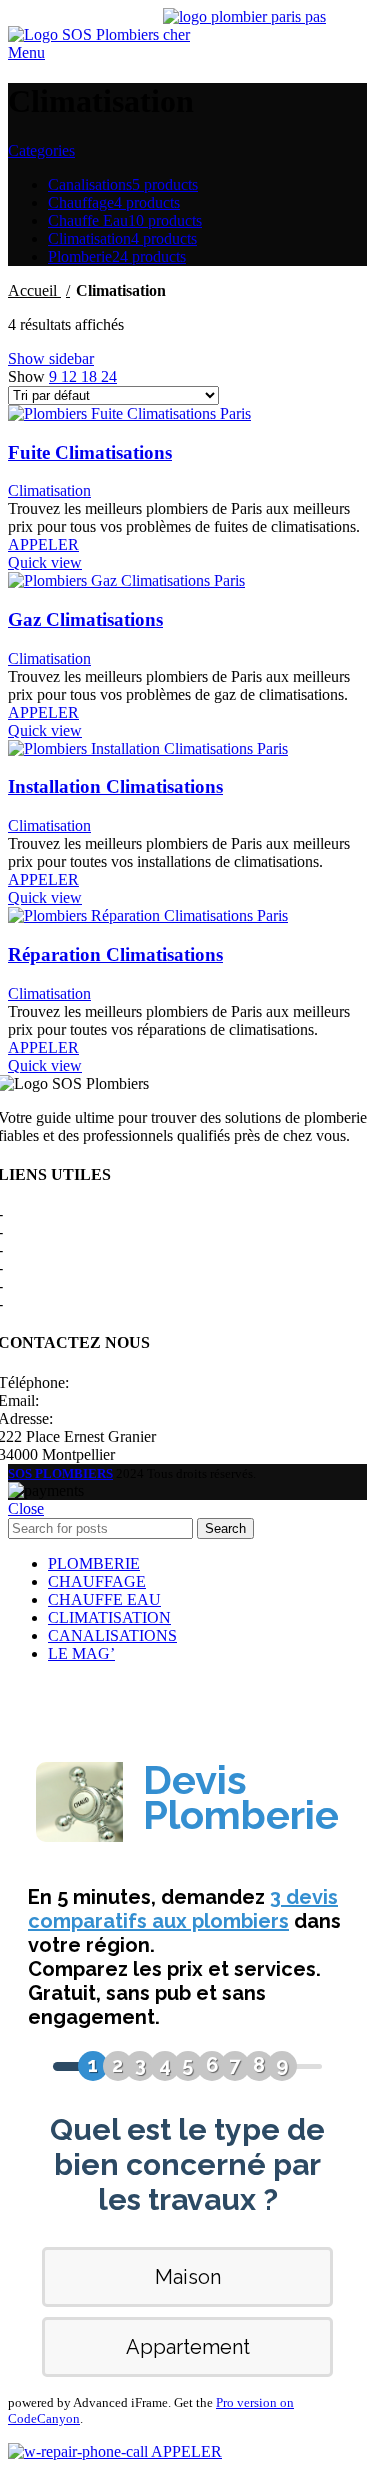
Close (26, 1508)
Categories (41, 150)
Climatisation (49, 490)
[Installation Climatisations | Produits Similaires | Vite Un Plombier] (148, 748)
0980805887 (113, 1382)
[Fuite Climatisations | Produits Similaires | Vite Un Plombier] (129, 413)
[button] (43, 544)
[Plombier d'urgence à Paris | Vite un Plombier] (252, 34)
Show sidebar (51, 358)
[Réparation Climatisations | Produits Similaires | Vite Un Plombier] (148, 915)
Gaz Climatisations (85, 619)
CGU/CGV (44, 1267)
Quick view (45, 562)
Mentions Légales (63, 1231)
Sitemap (32, 1303)
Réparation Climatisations (115, 954)
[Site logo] (85, 34)
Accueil (34, 290)
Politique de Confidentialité (93, 1249)
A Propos (35, 1213)
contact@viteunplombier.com (135, 1400)
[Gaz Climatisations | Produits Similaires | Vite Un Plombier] (126, 580)
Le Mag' (33, 1285)
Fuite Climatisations (90, 452)
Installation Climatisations (115, 786)
